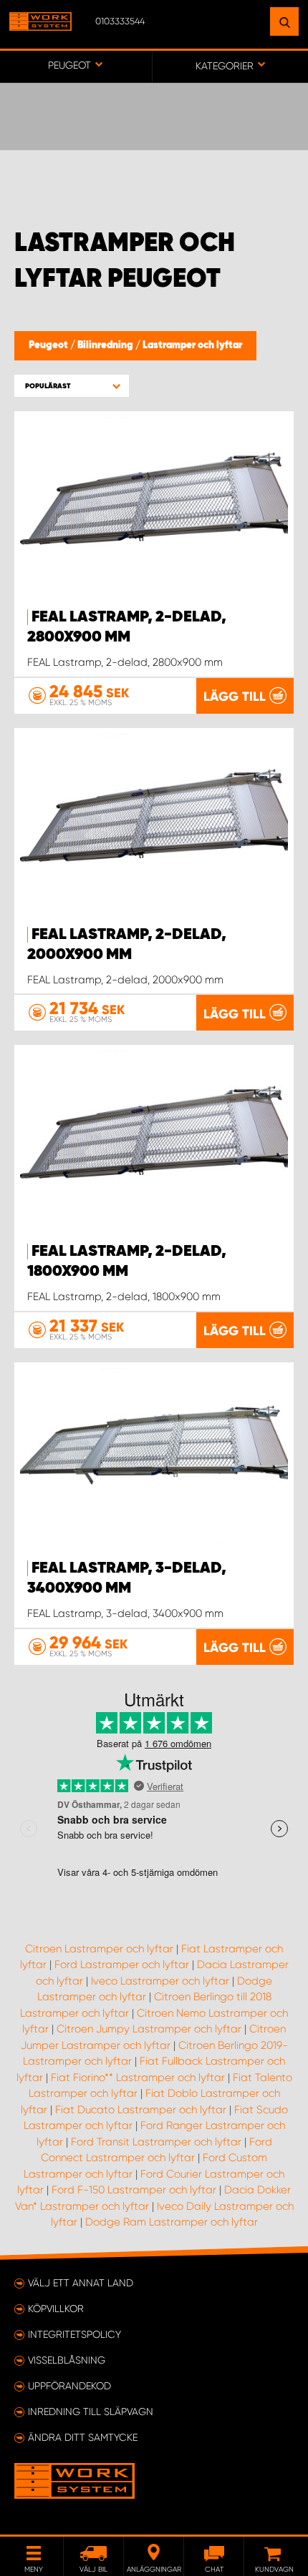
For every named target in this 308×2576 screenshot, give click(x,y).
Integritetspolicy (74, 2334)
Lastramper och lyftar (192, 345)
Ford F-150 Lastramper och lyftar (134, 2190)
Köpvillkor (56, 2309)
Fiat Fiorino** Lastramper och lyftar (138, 2078)
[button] (72, 386)
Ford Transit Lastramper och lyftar (156, 2142)
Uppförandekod (69, 2386)
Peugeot (49, 345)
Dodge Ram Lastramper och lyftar (172, 2222)
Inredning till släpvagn (91, 2412)
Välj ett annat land (81, 2283)
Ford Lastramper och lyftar (122, 1965)
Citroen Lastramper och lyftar (99, 1949)
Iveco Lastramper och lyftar (160, 1981)
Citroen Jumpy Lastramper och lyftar (149, 2029)
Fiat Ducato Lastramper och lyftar (141, 2110)
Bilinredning (106, 345)
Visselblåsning (67, 2360)
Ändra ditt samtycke (83, 2437)
